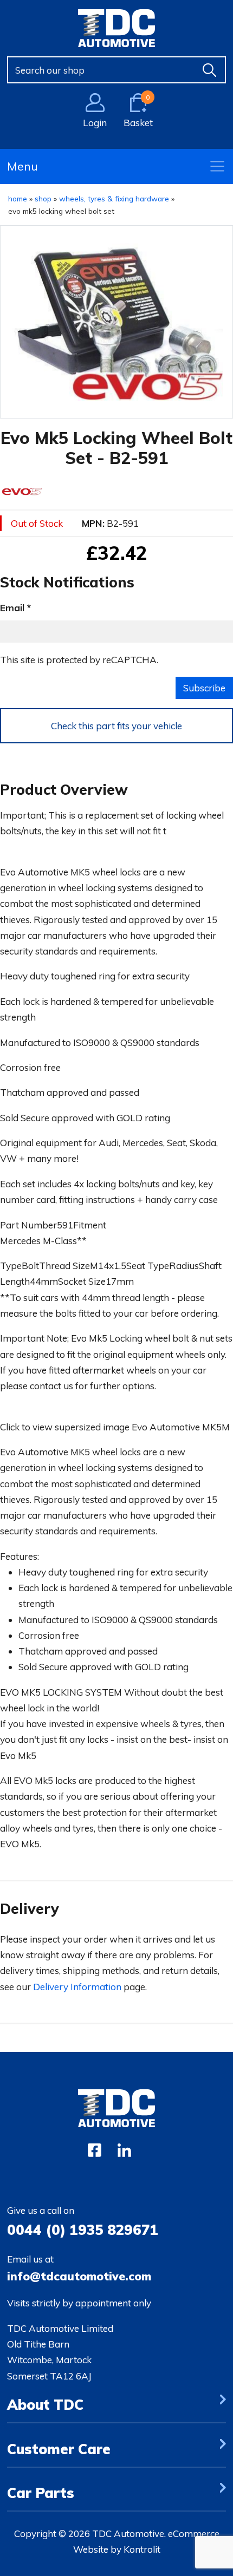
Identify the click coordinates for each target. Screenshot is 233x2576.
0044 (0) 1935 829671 (83, 2230)
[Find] (210, 70)
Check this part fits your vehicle (116, 726)
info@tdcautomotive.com (79, 2276)
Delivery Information (77, 1987)
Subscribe (204, 688)
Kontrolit (142, 2549)
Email (12, 608)
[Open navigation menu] (217, 166)
